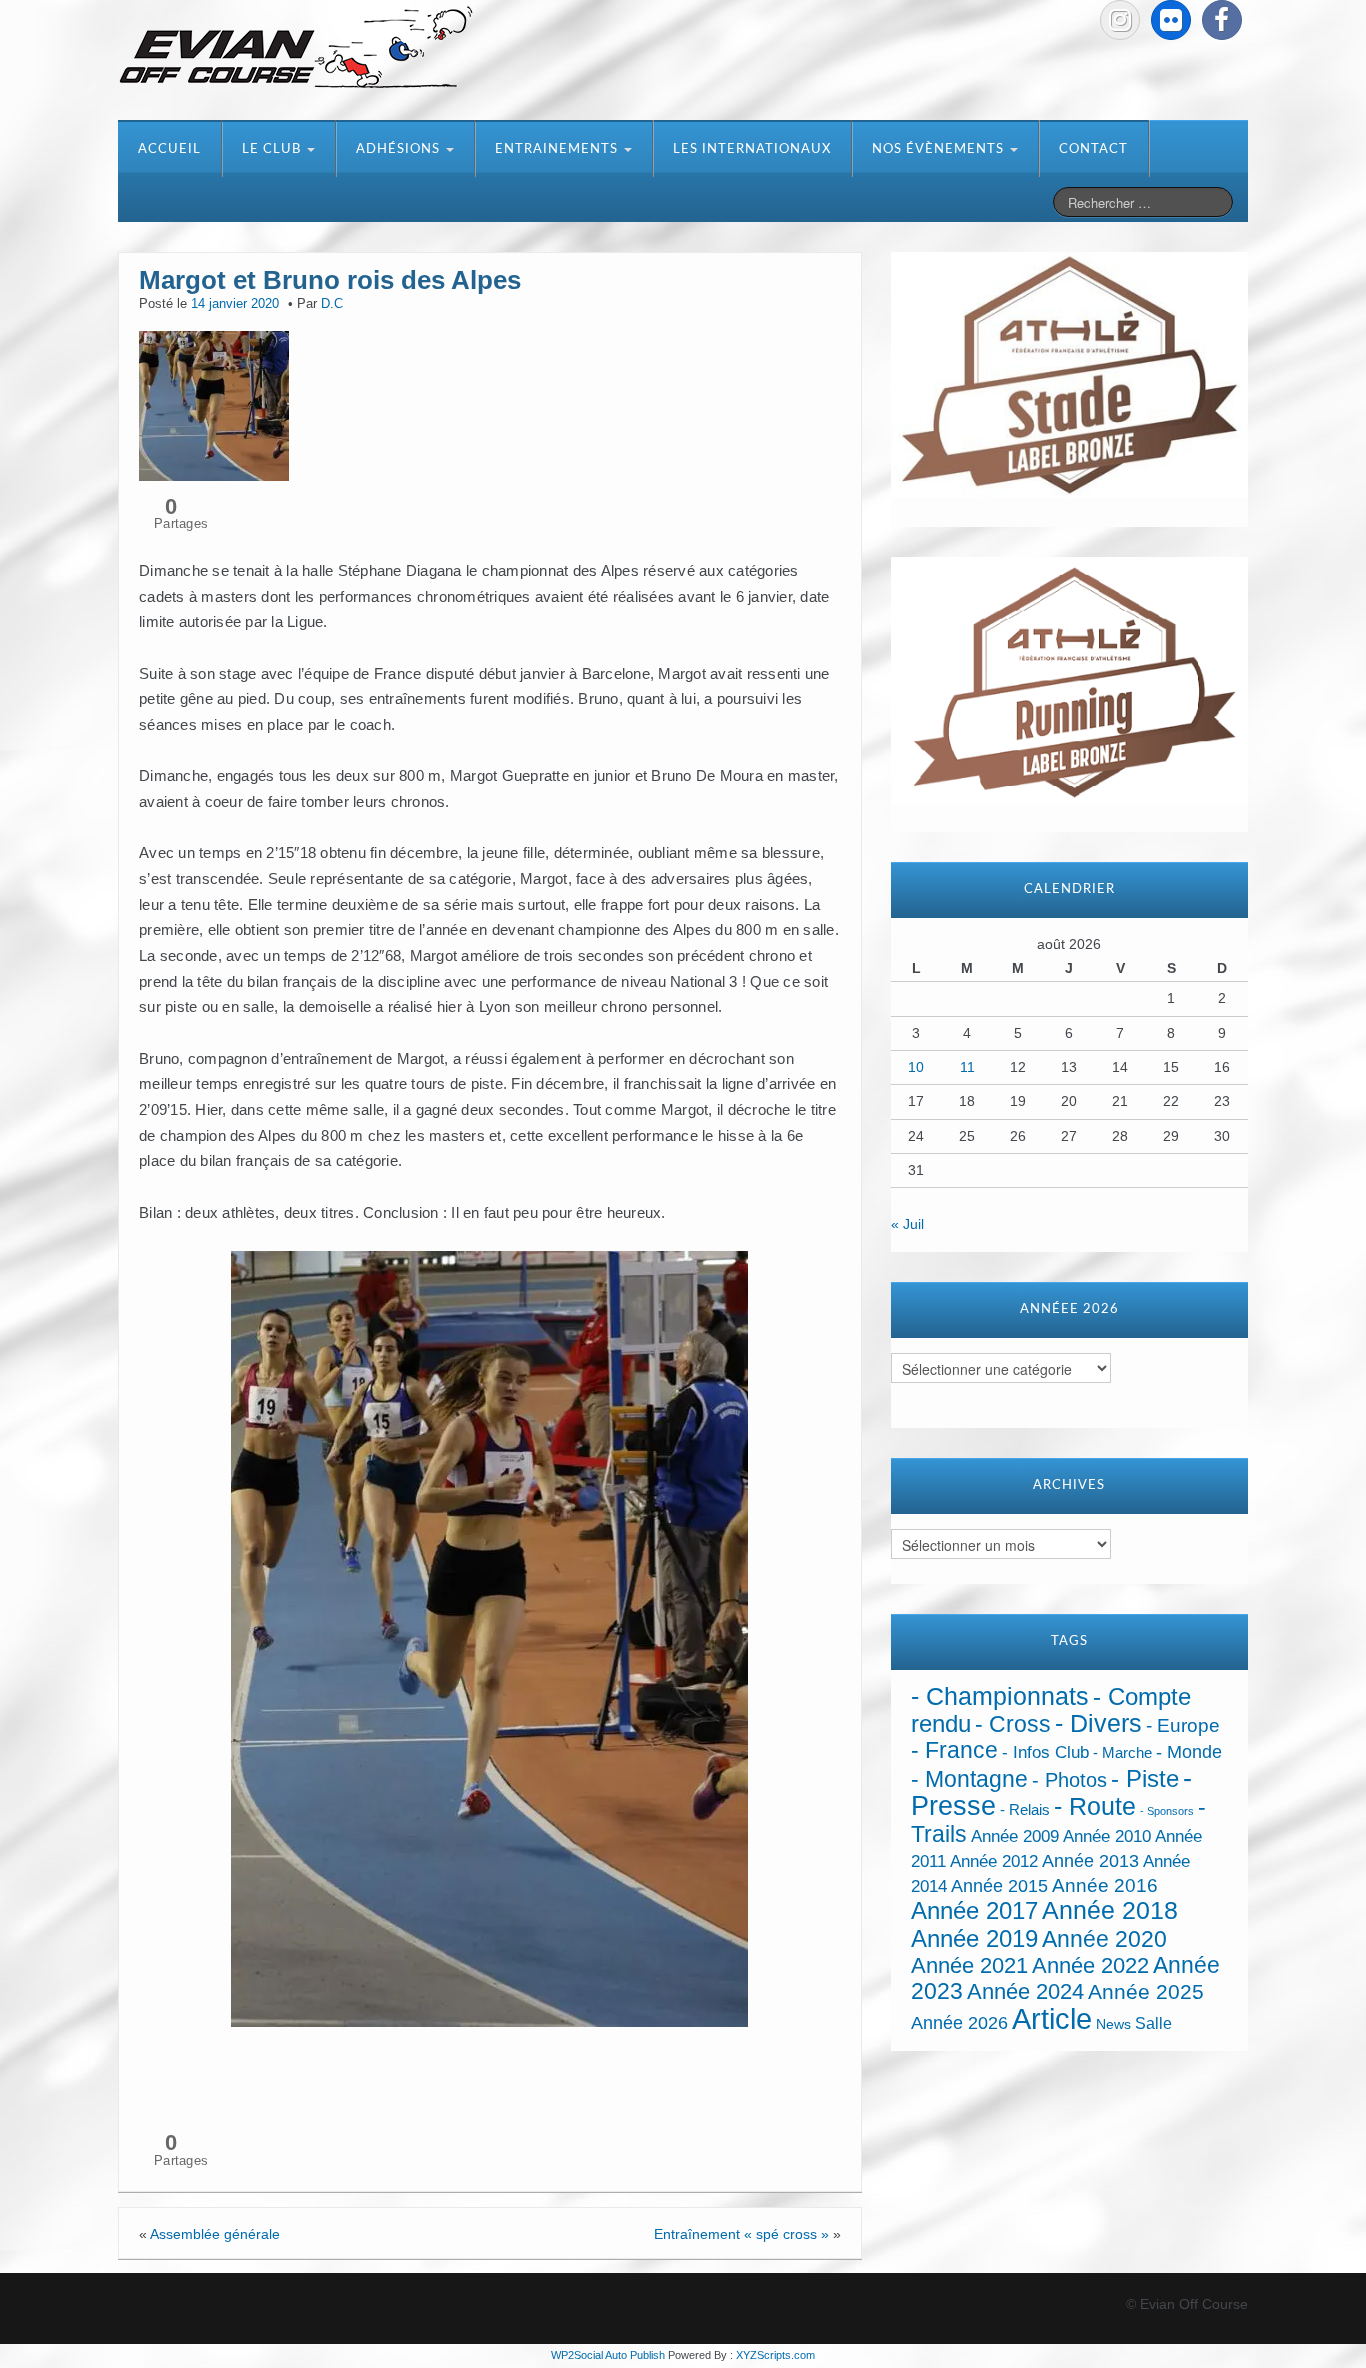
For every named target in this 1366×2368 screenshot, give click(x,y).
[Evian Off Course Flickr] (1171, 20)
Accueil (169, 149)
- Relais (1025, 1809)
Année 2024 (1025, 1991)
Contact (1093, 149)
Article (1052, 2018)
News (1113, 2024)
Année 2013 (1090, 1861)
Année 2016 (1105, 1885)
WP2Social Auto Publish (608, 2355)
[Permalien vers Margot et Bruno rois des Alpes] (214, 404)
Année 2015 (999, 1886)
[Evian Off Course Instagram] (1120, 20)
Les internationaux (752, 149)
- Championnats (1000, 1696)
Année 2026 (959, 2023)
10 (916, 1067)
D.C (332, 304)
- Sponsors (1167, 1811)
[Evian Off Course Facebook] (1222, 20)
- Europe (1183, 1725)
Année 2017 (974, 1910)
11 (967, 1067)
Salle (1153, 2023)
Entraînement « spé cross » (741, 2234)
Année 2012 (994, 1861)
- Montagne (969, 1779)
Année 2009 (1015, 1836)
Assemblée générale (215, 2234)
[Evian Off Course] (296, 49)
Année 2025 (1146, 1992)
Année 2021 (969, 1965)
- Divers (1098, 1723)
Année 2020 (1104, 1939)
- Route (1095, 1806)
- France (954, 1750)
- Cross (1013, 1724)
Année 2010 (1107, 1836)
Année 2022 (1090, 1965)
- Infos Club (1045, 1752)
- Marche (1122, 1753)
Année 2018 (1110, 1910)
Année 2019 (974, 1938)
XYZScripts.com (775, 2355)
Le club (273, 149)
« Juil (907, 1224)
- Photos (1069, 1780)
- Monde (1189, 1752)
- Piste (1145, 1779)
